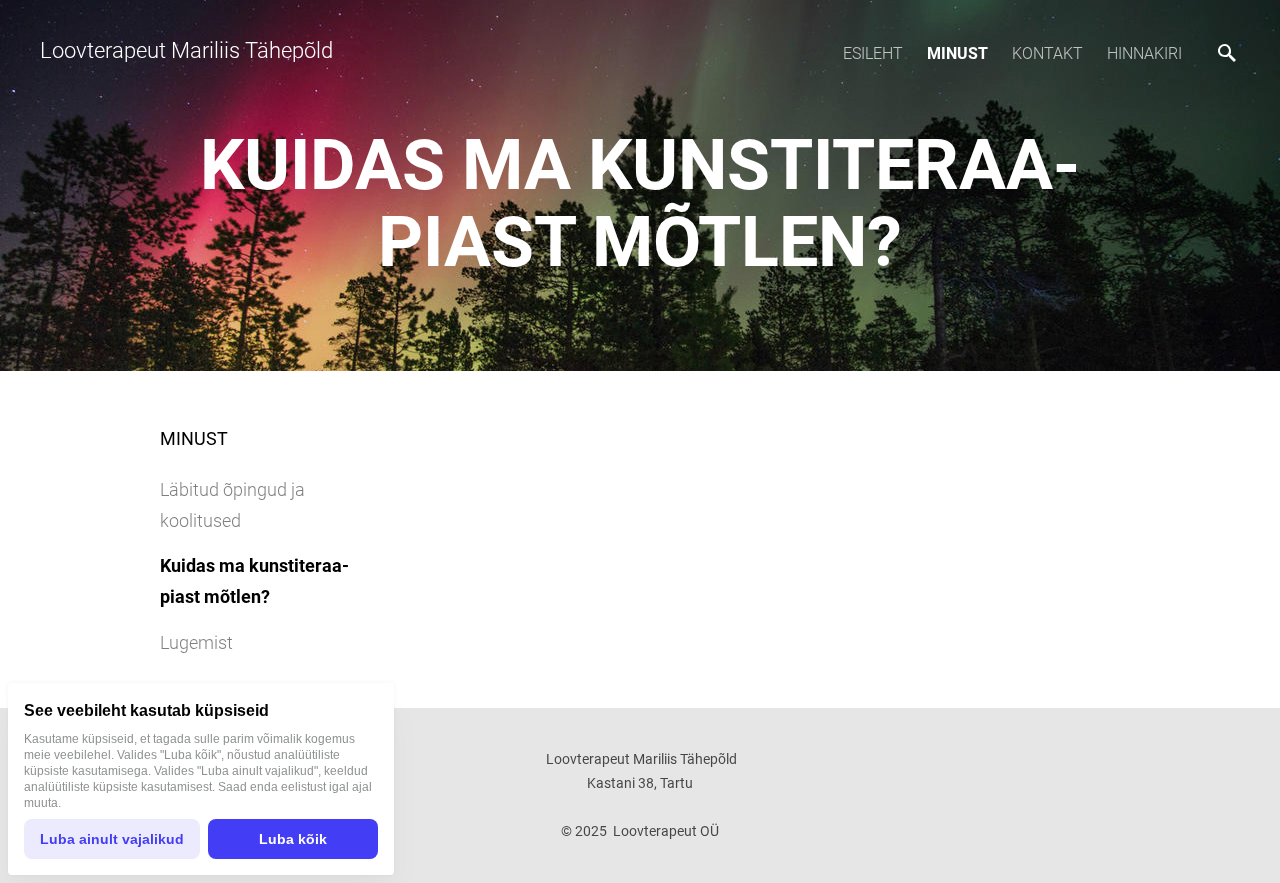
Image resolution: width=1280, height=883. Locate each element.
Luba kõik (293, 839)
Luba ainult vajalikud (112, 839)
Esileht (873, 53)
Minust (957, 53)
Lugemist (196, 642)
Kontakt (1047, 53)
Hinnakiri (1144, 53)
